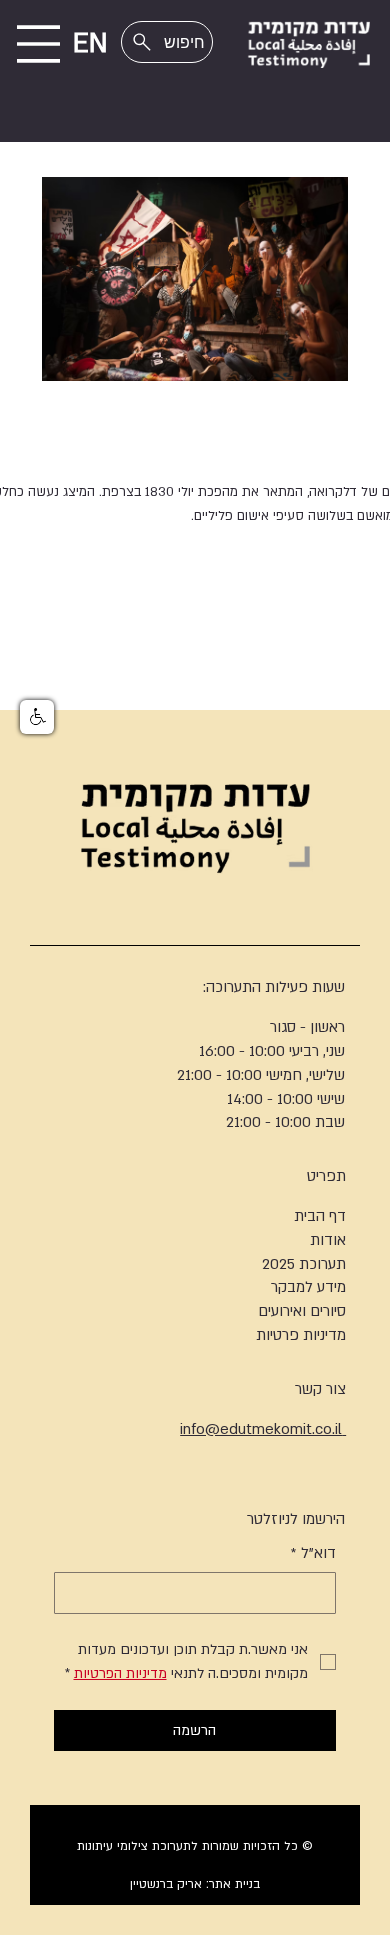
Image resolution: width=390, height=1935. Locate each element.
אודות (328, 1240)
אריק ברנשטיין (166, 1884)
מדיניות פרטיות (301, 1335)
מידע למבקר (308, 1287)
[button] (37, 717)
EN (90, 44)
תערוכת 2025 (304, 1264)
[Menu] (38, 44)
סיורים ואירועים (302, 1311)
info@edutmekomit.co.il (263, 1429)
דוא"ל (313, 1553)
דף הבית (320, 1216)
